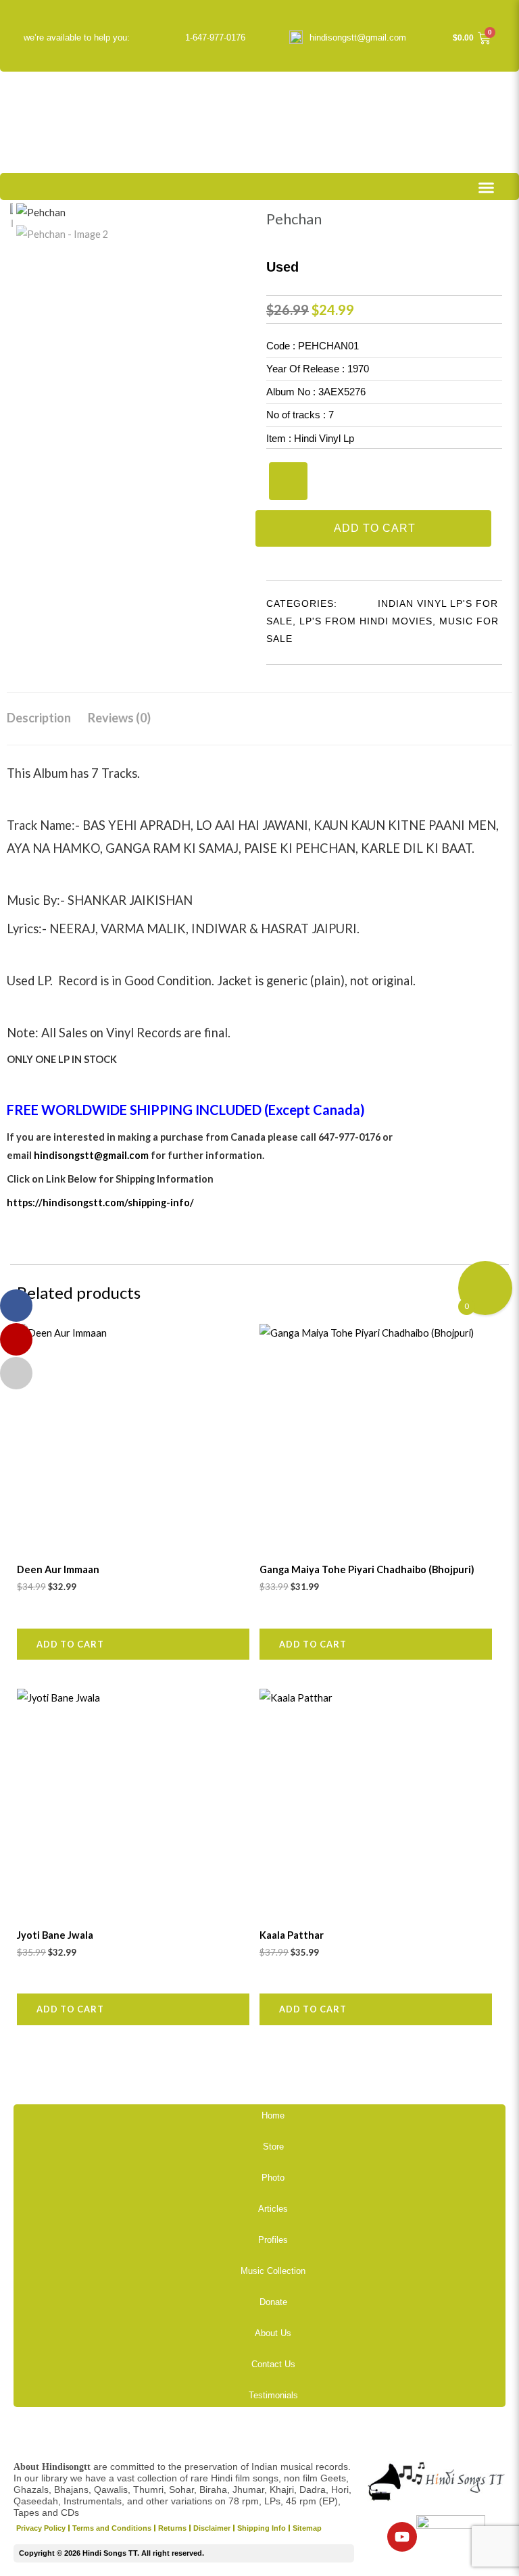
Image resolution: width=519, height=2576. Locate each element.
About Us (273, 2333)
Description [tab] (39, 718)
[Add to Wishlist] (288, 481)
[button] (487, 188)
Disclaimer (212, 2528)
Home (273, 2115)
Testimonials (273, 2395)
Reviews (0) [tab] (119, 718)
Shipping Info (262, 2528)
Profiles (273, 2240)
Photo (273, 2178)
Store (273, 2147)
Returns (172, 2528)
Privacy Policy (41, 2528)
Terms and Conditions (112, 2528)
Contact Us (273, 2364)
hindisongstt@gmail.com (358, 38)
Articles (273, 2209)
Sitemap (307, 2528)
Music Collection (273, 2271)
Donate (273, 2302)
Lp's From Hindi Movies (366, 621)
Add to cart (375, 528)
